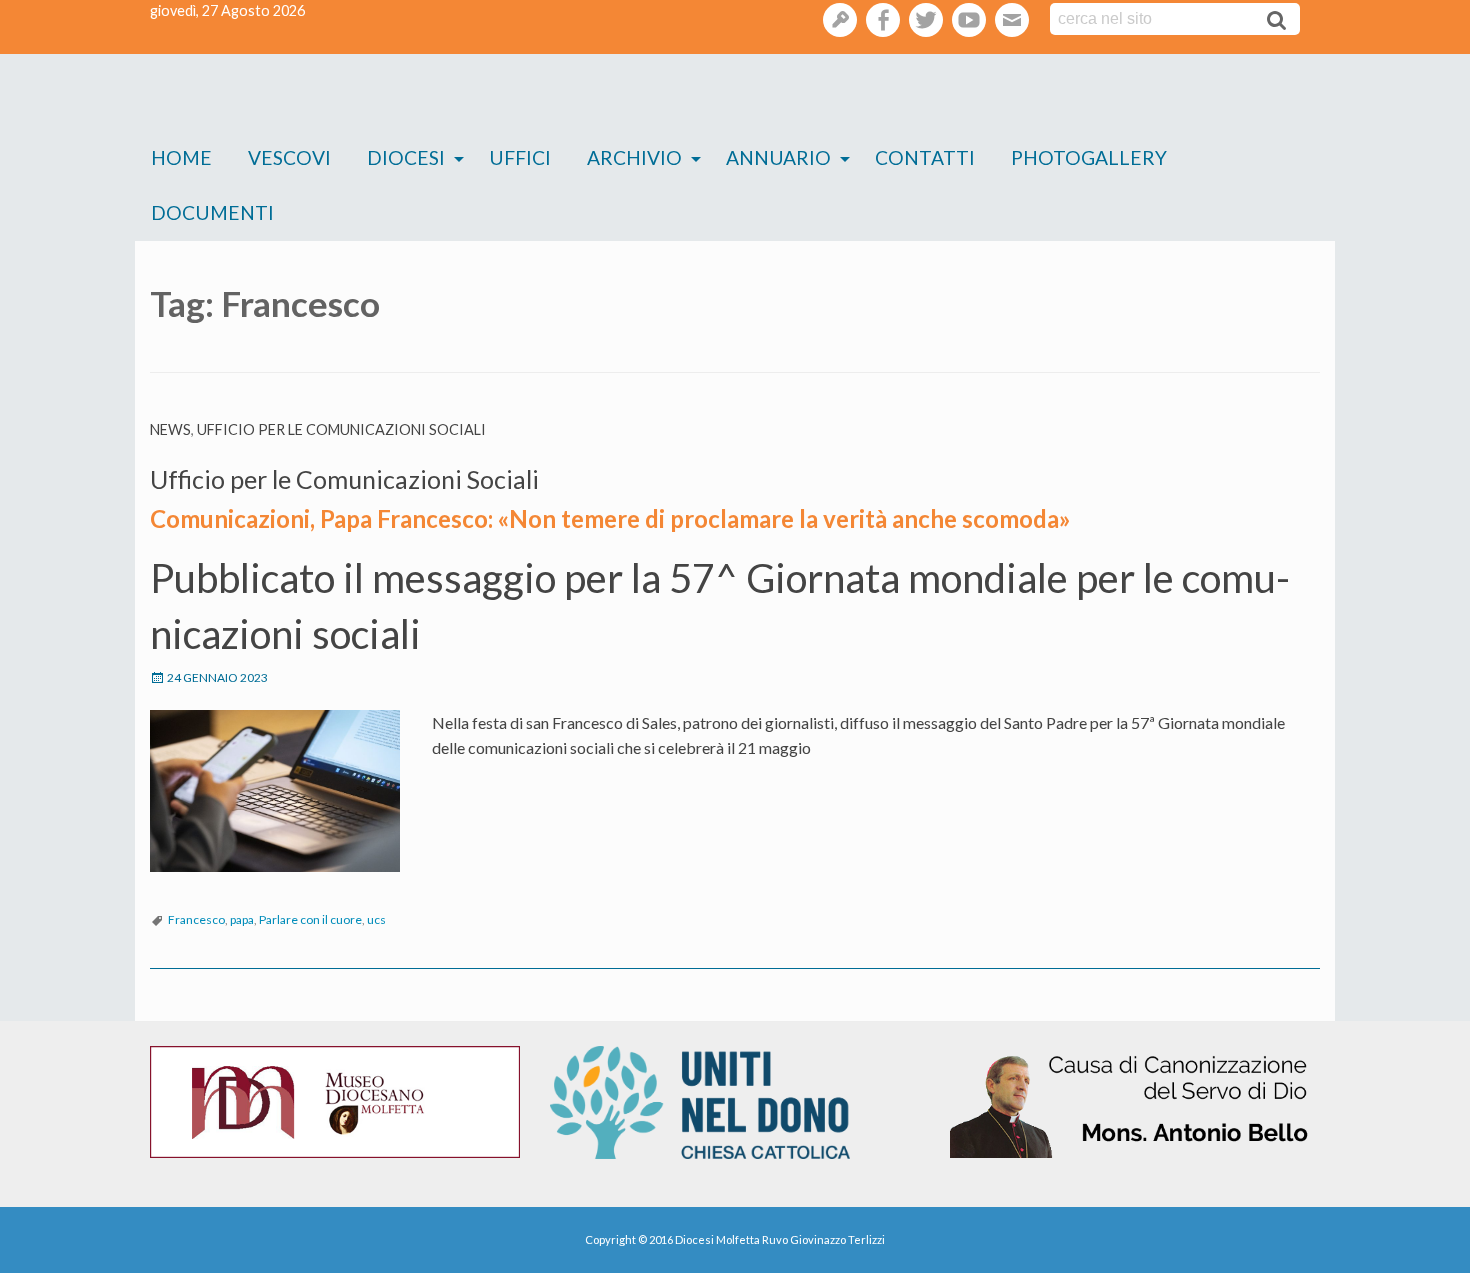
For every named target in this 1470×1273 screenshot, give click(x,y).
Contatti (925, 157)
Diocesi (406, 157)
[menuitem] (181, 158)
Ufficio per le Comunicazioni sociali (341, 429)
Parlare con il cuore (310, 919)
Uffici (520, 157)
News (170, 429)
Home (181, 157)
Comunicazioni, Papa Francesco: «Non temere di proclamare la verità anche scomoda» (610, 518)
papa (242, 919)
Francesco (196, 919)
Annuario (778, 157)
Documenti (212, 212)
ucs (376, 919)
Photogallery (1089, 157)
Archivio (634, 157)
